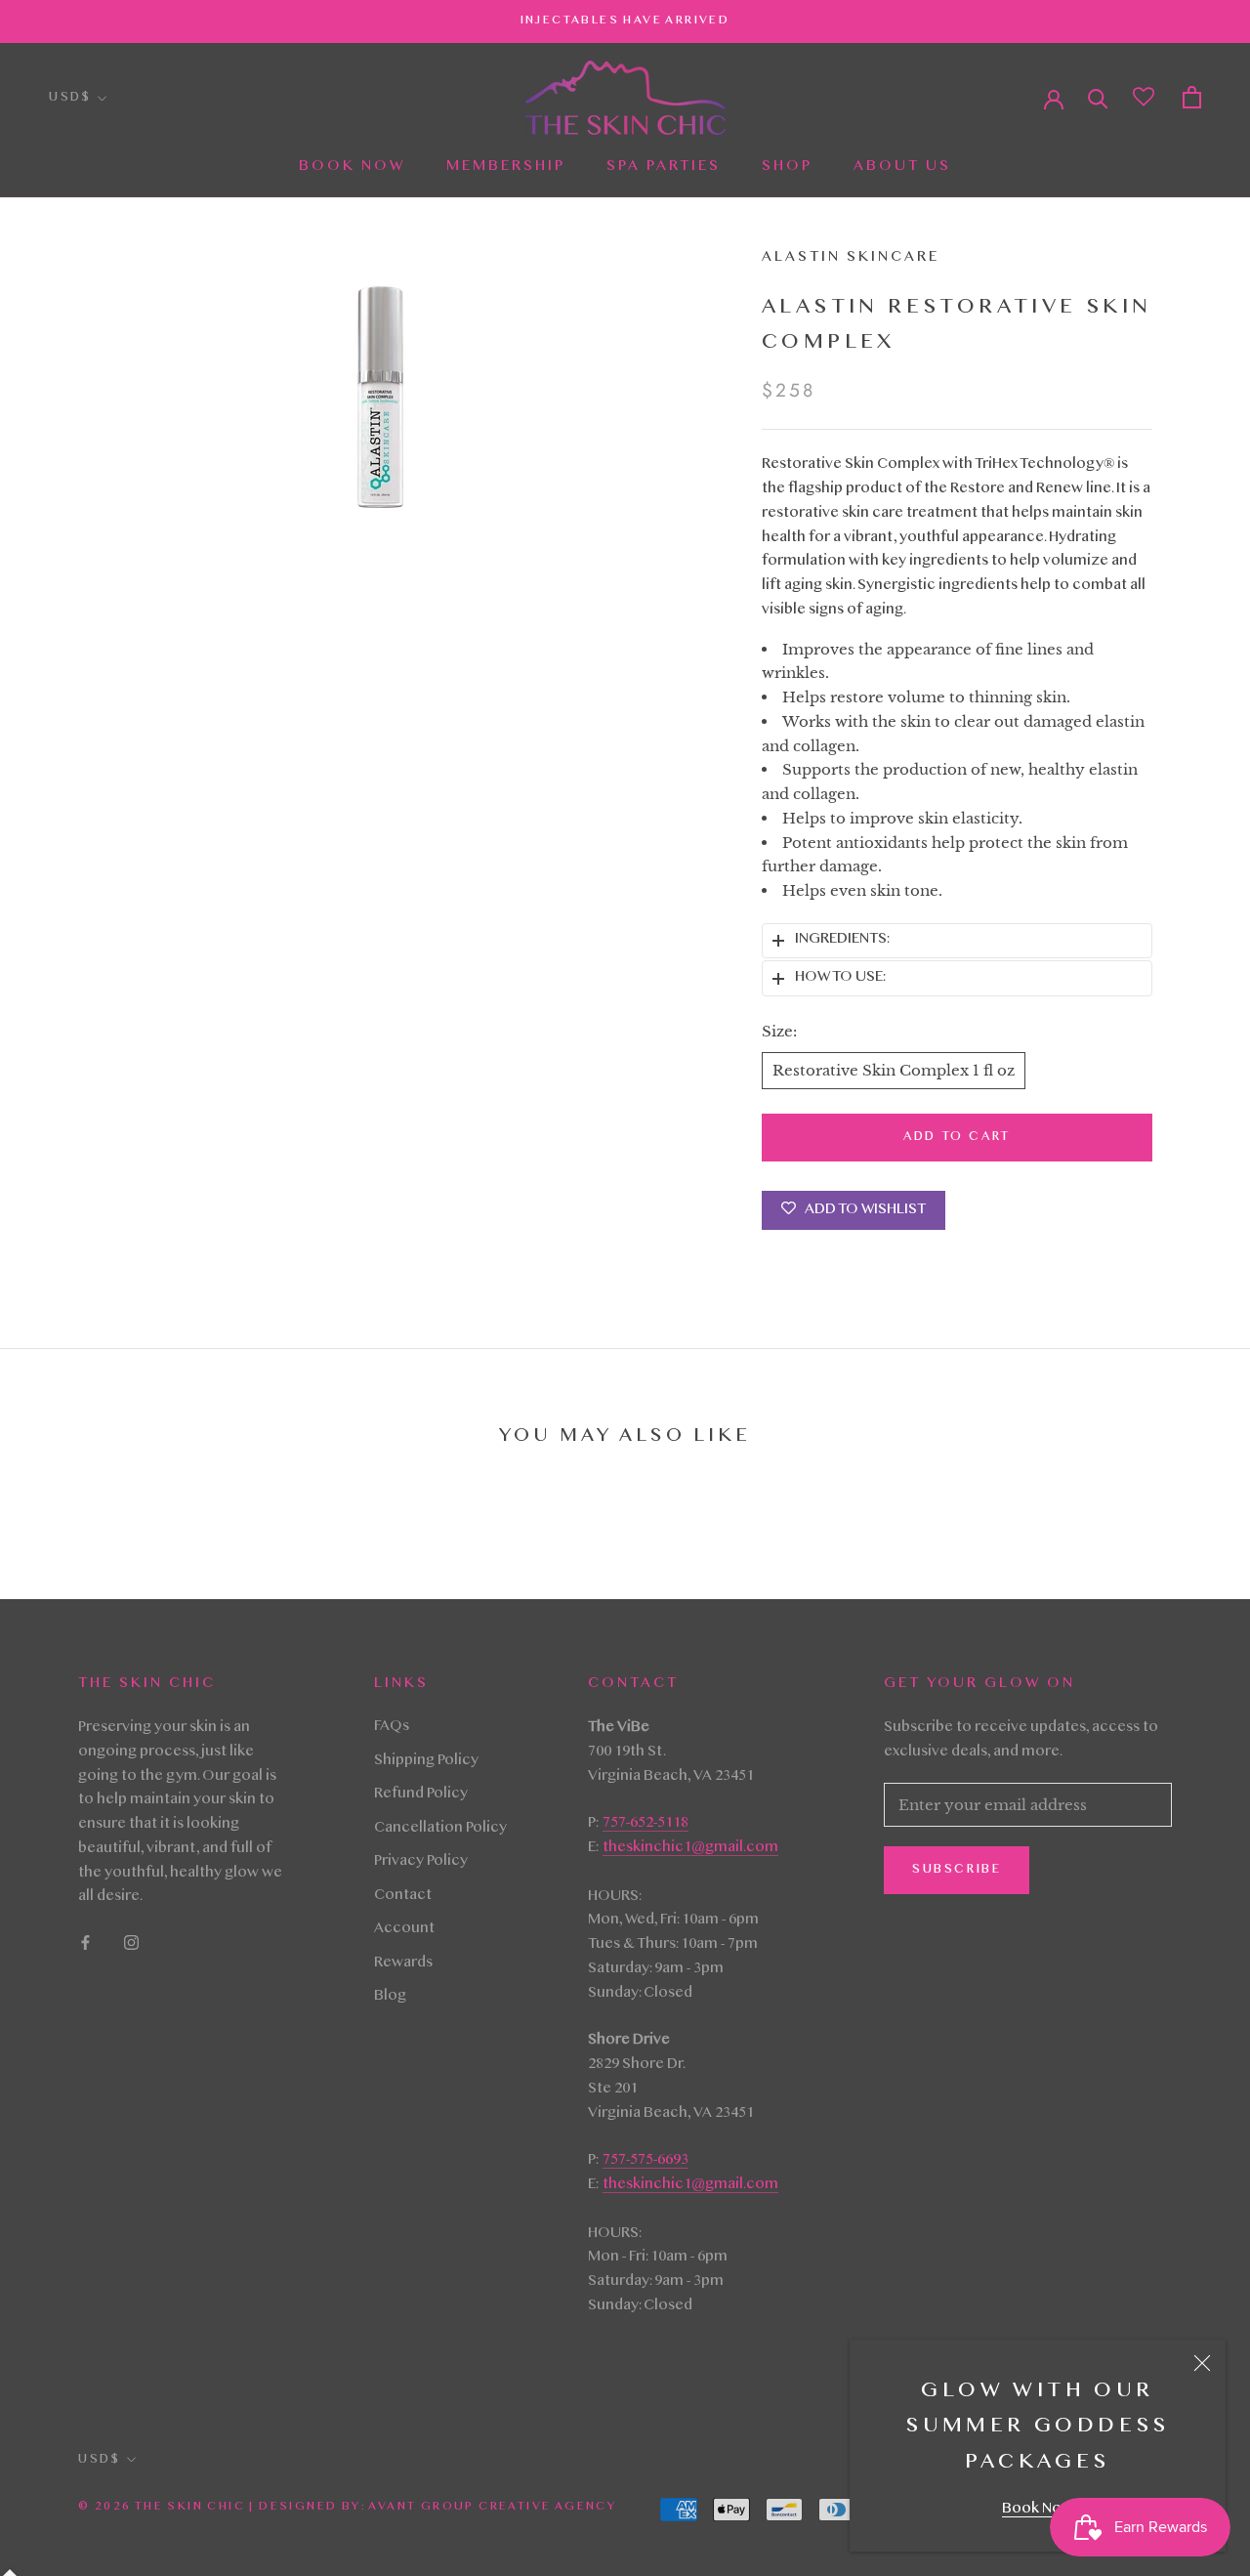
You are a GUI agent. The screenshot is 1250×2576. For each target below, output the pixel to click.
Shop (787, 167)
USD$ (70, 98)
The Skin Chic (190, 2507)
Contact (403, 1896)
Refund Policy (421, 1795)
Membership (506, 167)
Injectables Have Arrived (625, 21)
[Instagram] (131, 1943)
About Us (902, 167)
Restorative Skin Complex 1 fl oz (894, 1070)
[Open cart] (1192, 97)
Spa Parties (664, 167)
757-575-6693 (646, 2161)
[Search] (1098, 97)
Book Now (1038, 2510)
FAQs (392, 1727)
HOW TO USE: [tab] (840, 978)
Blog (390, 1997)
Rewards (403, 1964)
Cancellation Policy (440, 1829)
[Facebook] (85, 1943)
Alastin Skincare (851, 258)
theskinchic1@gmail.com (690, 1848)
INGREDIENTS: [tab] (842, 940)
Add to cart (957, 1137)
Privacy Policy (421, 1862)
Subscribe (957, 1870)
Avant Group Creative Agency (492, 2507)
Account (404, 1929)
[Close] (1202, 2363)
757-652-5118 (646, 1824)
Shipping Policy (426, 1761)
